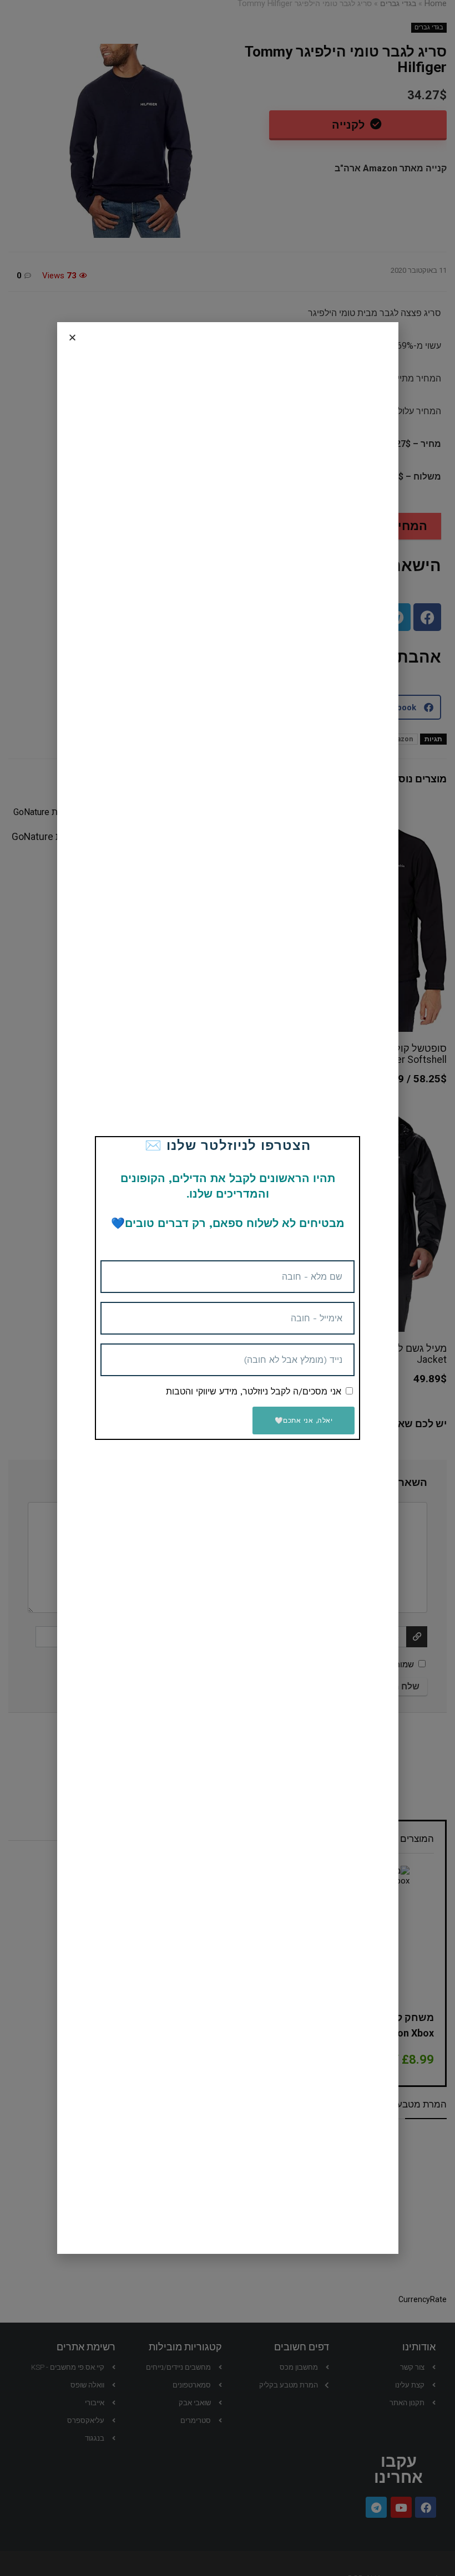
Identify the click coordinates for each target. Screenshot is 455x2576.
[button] (72, 337)
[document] (228, 1288)
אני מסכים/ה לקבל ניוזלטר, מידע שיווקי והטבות (254, 1391)
